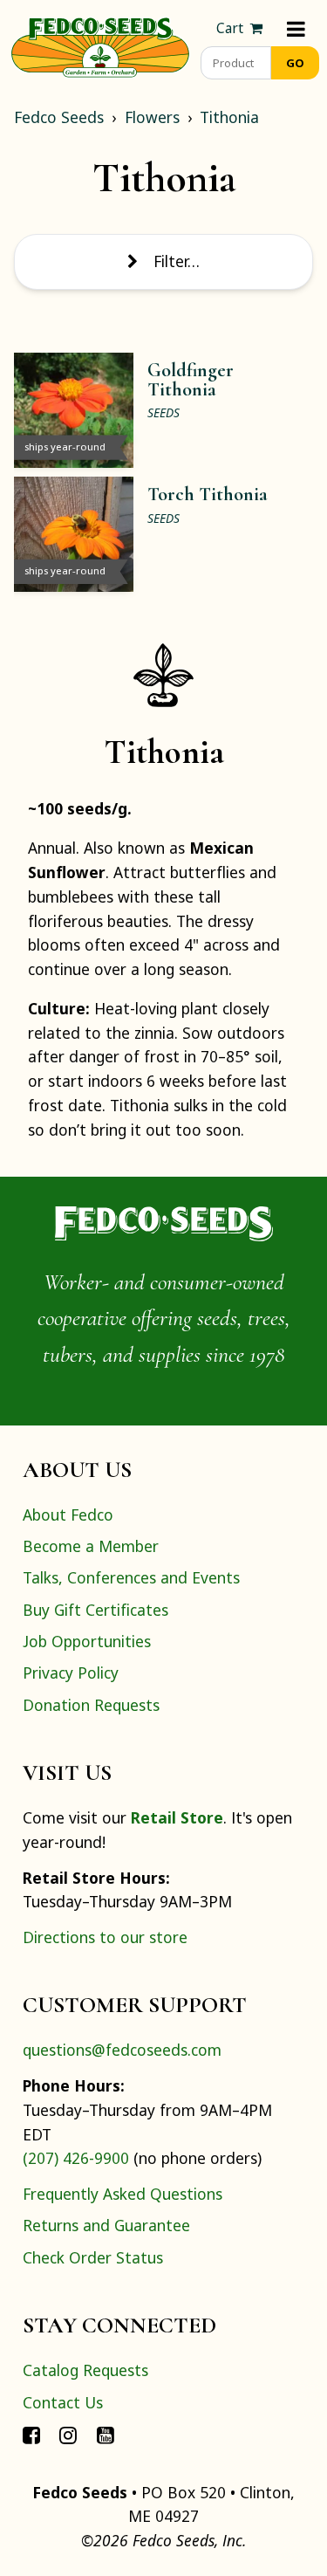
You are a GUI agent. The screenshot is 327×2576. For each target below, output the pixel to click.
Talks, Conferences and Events (131, 1577)
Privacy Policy (71, 1673)
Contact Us (63, 2402)
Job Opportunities (87, 1641)
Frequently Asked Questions (123, 2194)
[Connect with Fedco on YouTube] (106, 2434)
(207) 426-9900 (76, 2158)
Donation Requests (91, 1705)
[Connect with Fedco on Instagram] (68, 2434)
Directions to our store (105, 1937)
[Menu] (296, 28)
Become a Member (91, 1546)
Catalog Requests (85, 2370)
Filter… (177, 261)
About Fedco (68, 1515)
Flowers (152, 117)
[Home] (100, 45)
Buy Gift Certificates (95, 1610)
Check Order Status (93, 2257)
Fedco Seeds (59, 117)
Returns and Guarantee (106, 2225)
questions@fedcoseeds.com (122, 2050)
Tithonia (229, 117)
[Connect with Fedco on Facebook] (31, 2434)
